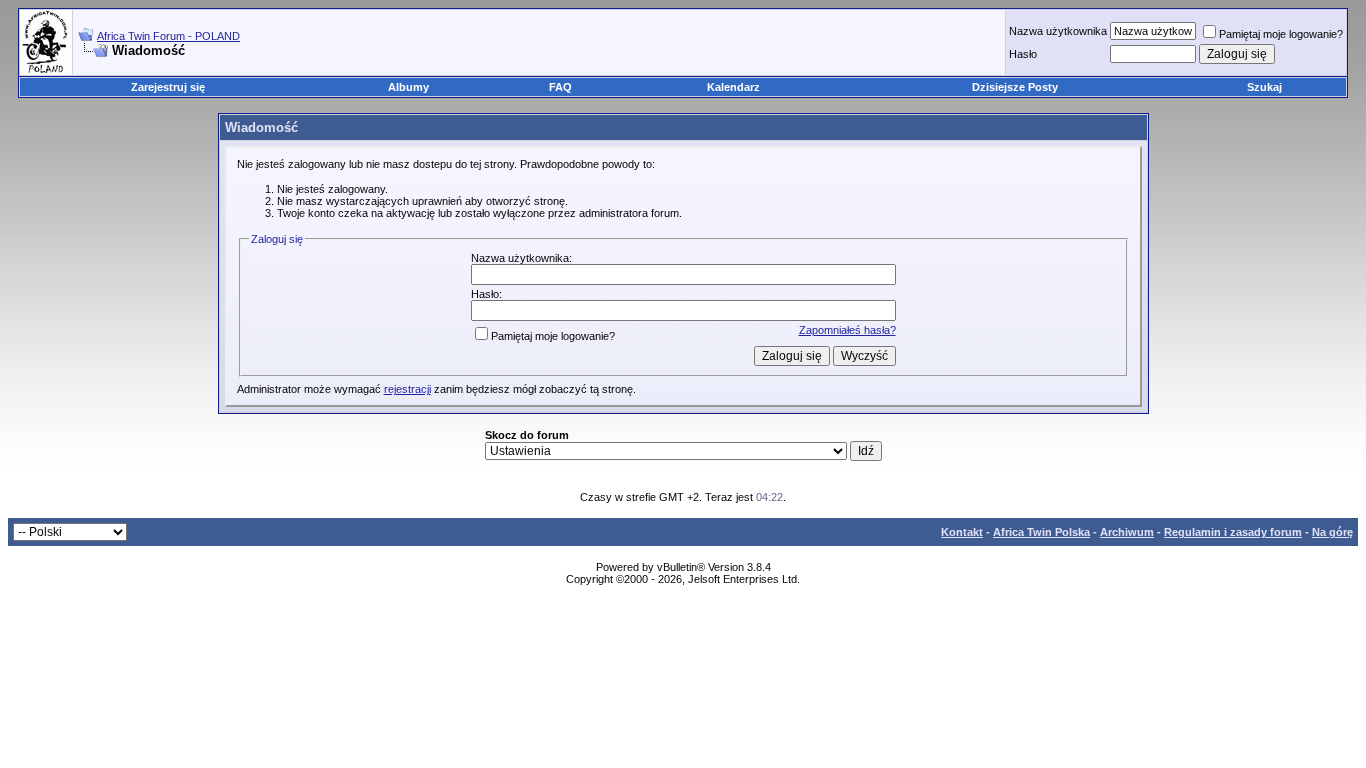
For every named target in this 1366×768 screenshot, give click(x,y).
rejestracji (407, 389)
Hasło (1023, 54)
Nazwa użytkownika (1058, 31)
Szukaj (1264, 87)
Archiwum (1127, 532)
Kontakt (962, 532)
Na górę (1332, 532)
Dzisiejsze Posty (1015, 87)
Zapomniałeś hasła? (847, 330)
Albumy (408, 87)
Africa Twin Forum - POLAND (168, 36)
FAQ (560, 87)
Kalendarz (733, 87)
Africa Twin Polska (1041, 532)
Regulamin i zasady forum (1233, 532)
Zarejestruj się (168, 87)
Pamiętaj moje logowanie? (1281, 34)
